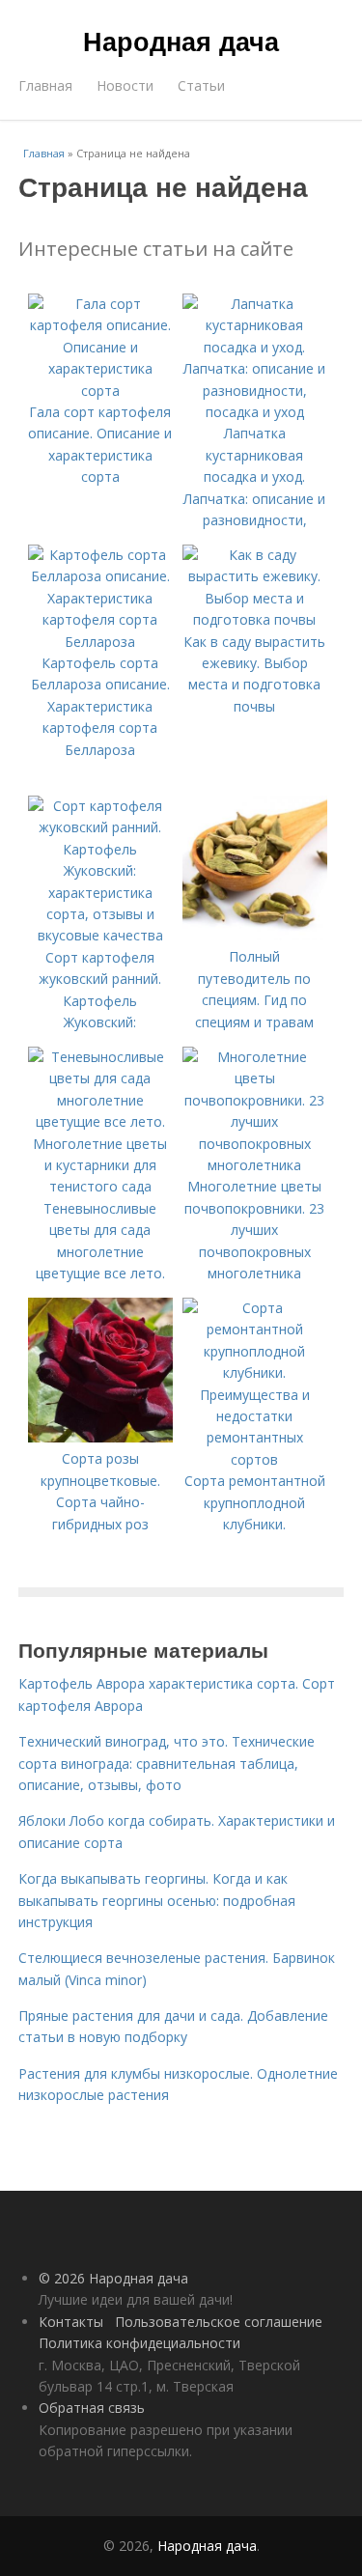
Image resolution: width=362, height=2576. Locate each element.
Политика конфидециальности (139, 2343)
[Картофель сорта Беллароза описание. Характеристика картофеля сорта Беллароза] (100, 642)
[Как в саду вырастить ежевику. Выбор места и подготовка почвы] (255, 619)
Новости (125, 85)
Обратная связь (92, 2408)
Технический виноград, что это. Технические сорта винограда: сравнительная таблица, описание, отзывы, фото (167, 1763)
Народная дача (181, 41)
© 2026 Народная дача (113, 2278)
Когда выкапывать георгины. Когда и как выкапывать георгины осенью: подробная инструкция (157, 1900)
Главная (45, 85)
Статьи (201, 85)
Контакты (71, 2322)
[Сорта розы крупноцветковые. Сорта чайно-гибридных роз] (100, 1437)
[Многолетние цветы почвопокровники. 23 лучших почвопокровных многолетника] (255, 1165)
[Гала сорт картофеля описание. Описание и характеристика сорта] (100, 391)
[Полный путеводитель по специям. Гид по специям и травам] (255, 935)
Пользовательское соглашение (219, 2322)
